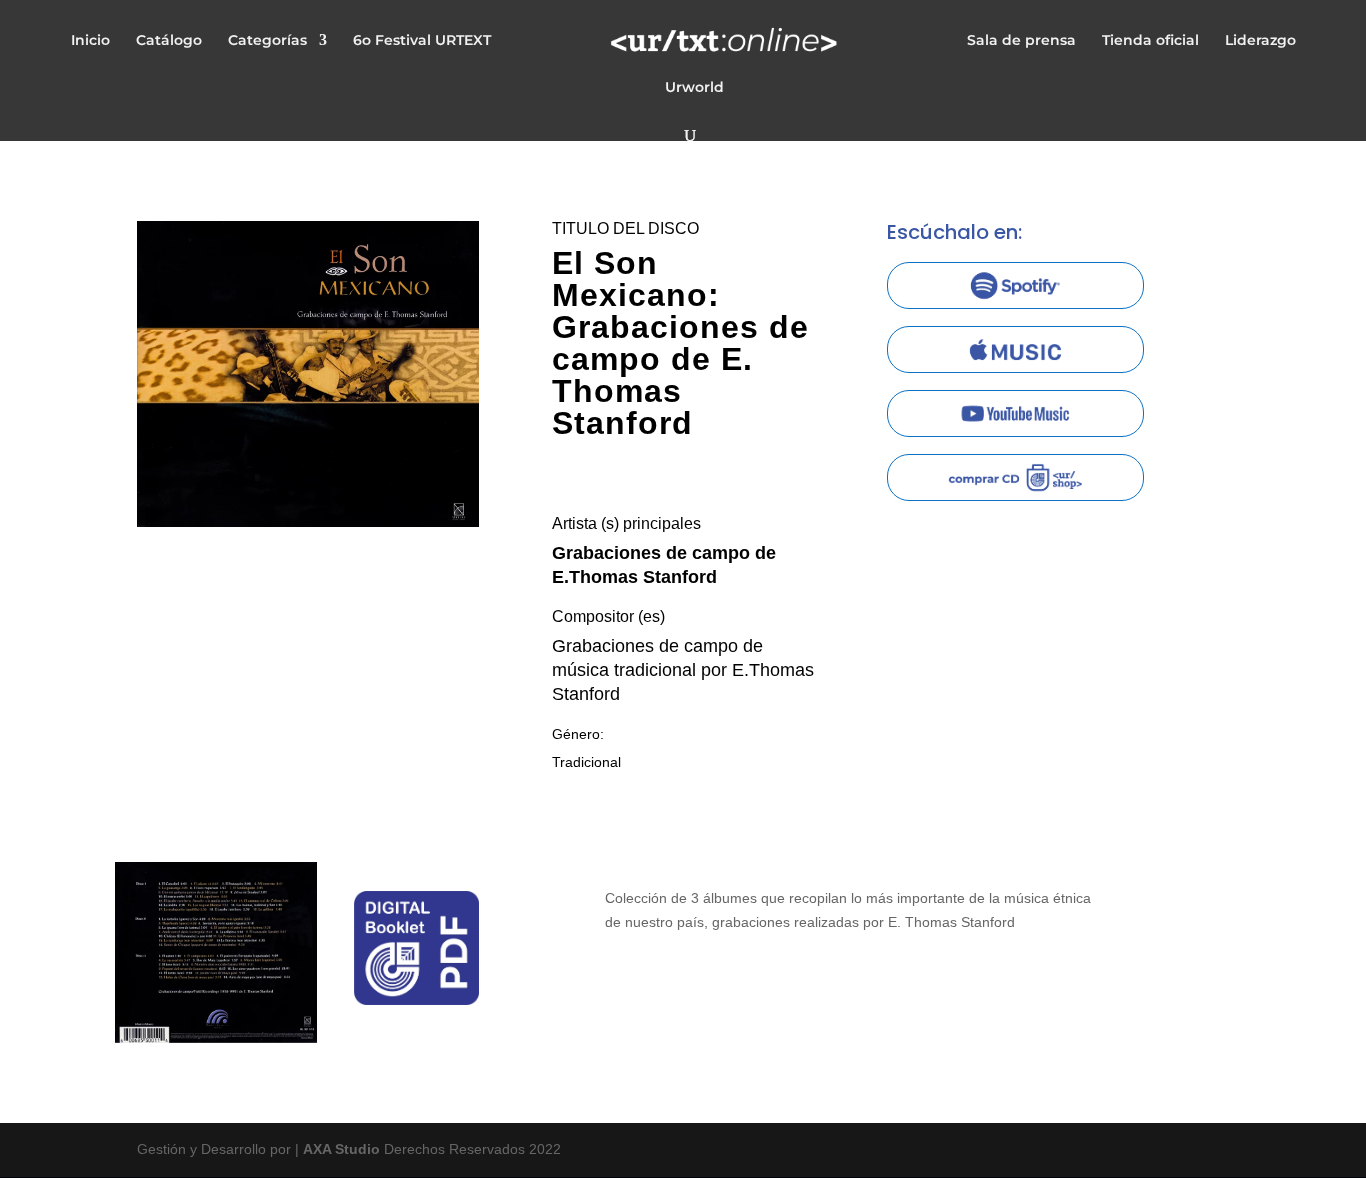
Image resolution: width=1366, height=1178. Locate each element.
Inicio (90, 41)
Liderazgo (1260, 41)
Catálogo (169, 41)
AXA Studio (343, 1149)
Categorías (267, 41)
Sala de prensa (1021, 41)
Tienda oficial (1150, 41)
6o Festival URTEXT (422, 41)
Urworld (694, 88)
